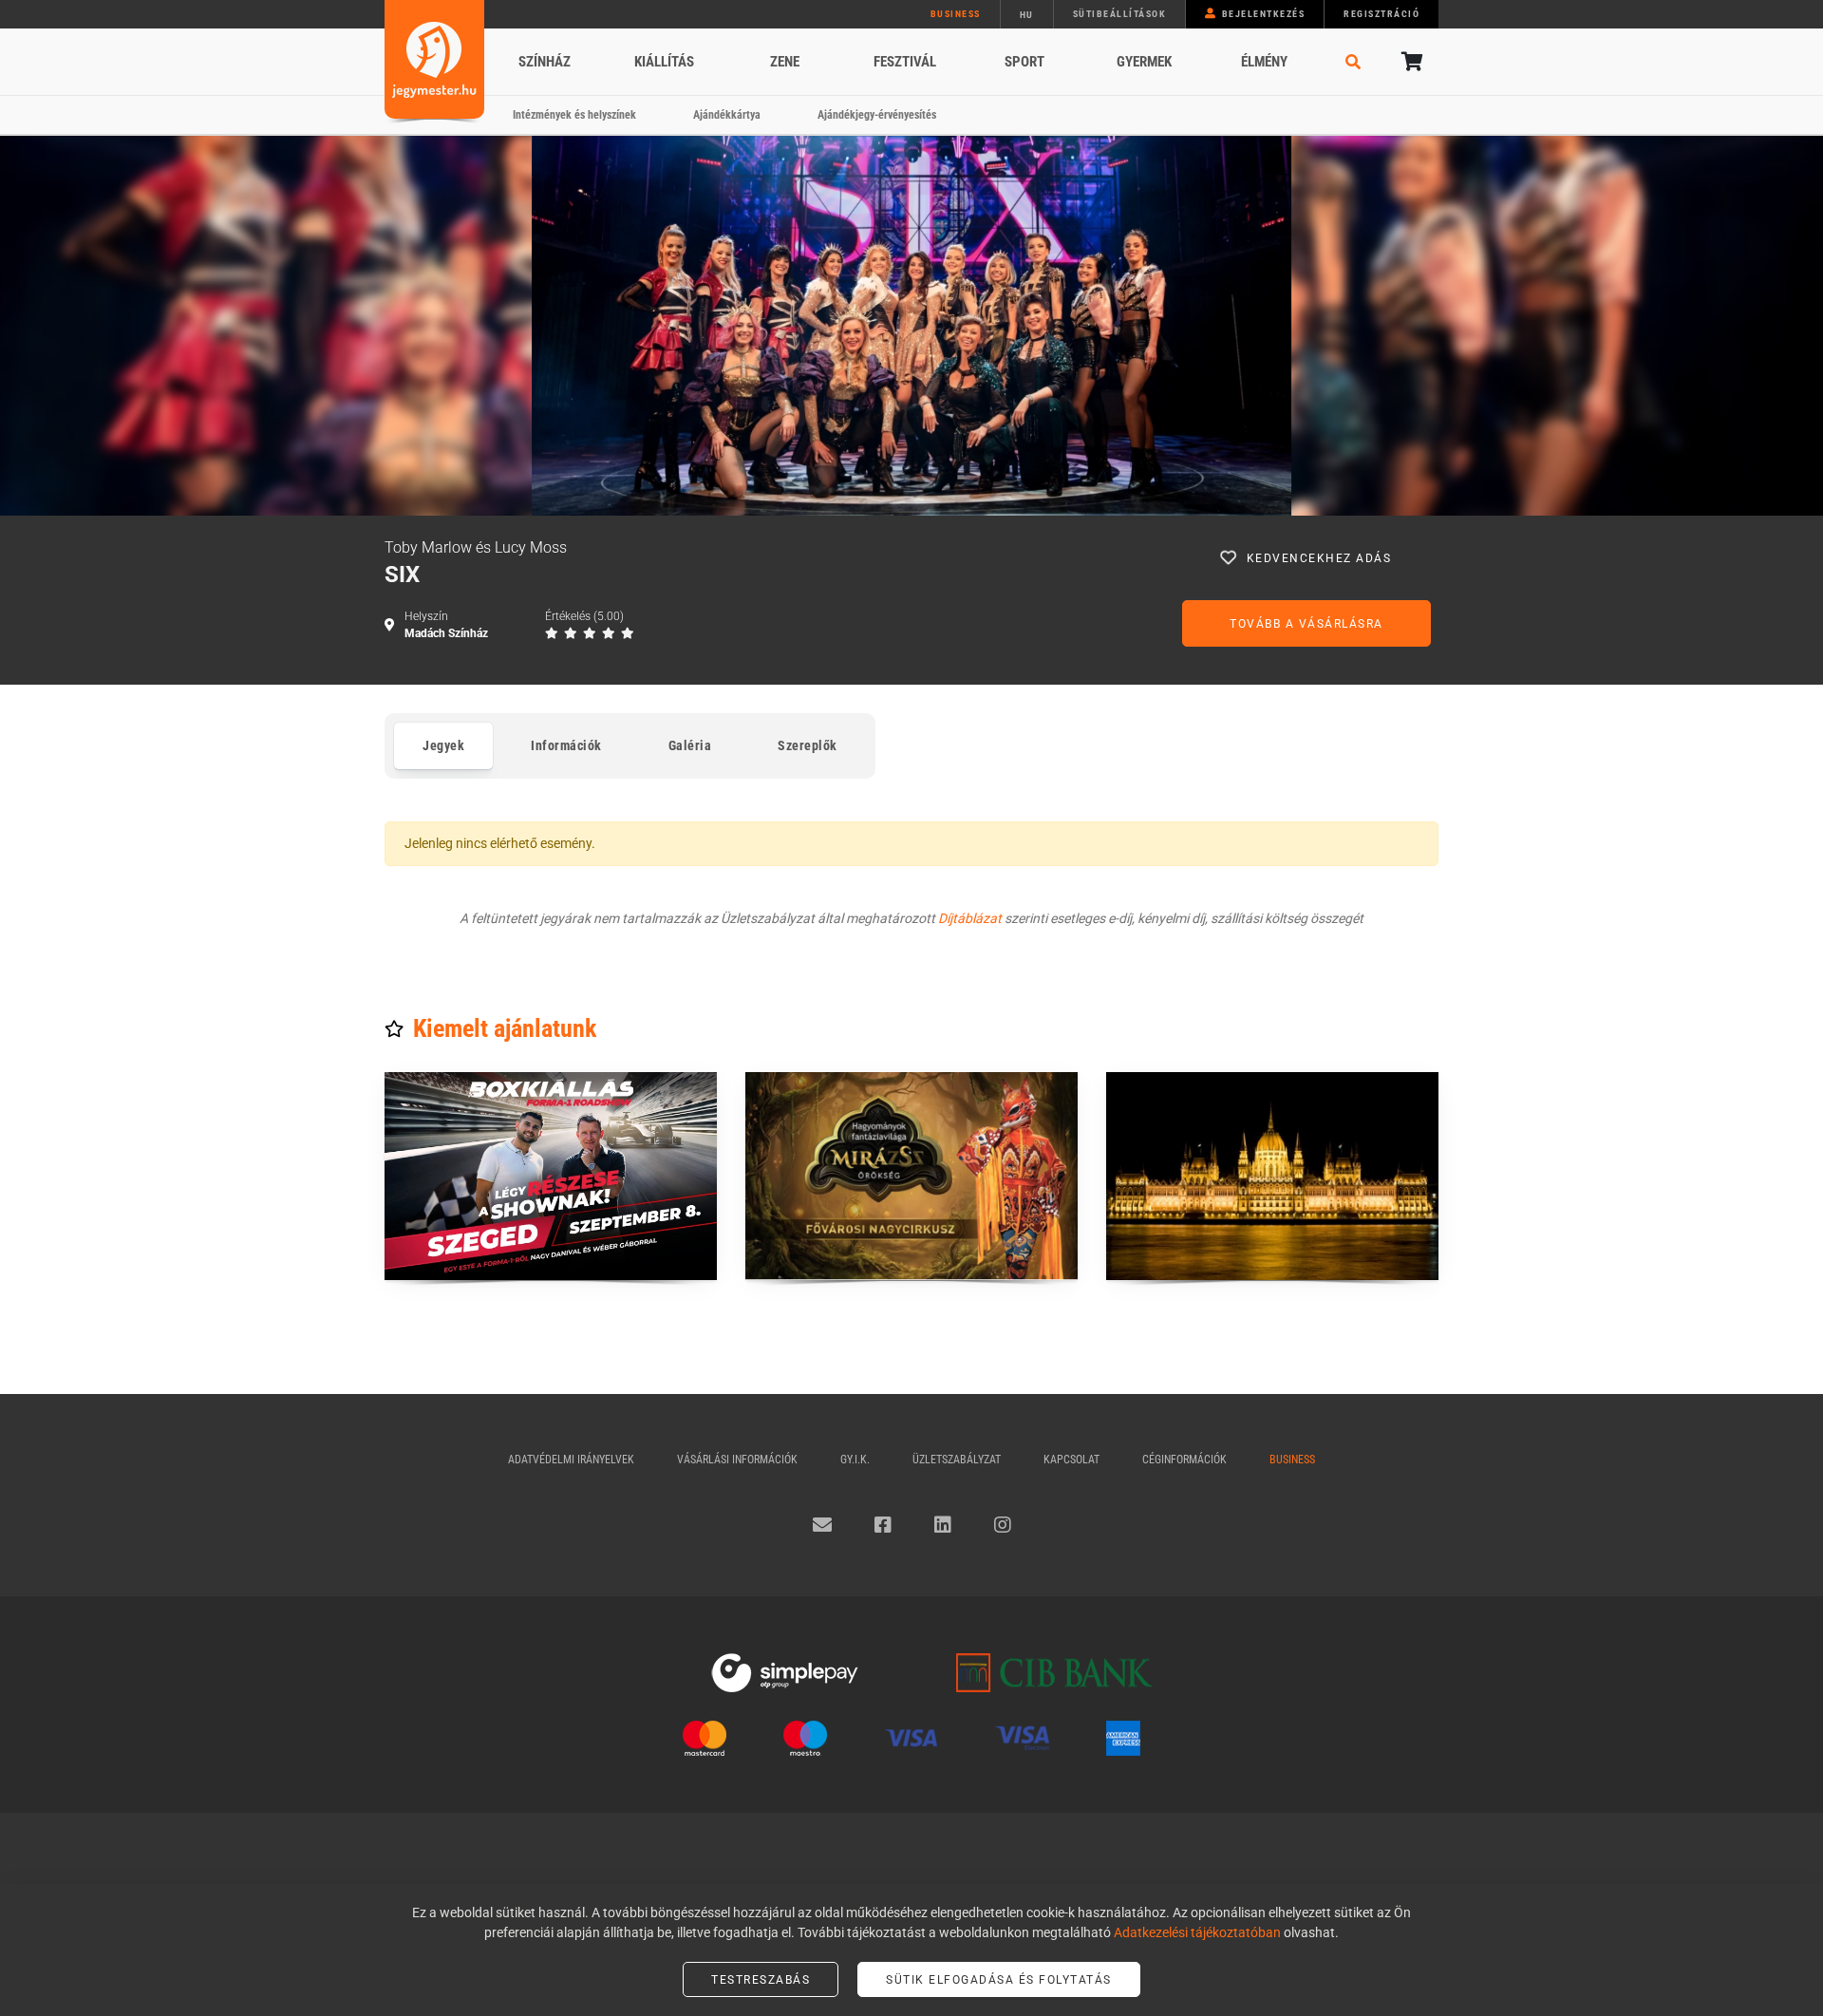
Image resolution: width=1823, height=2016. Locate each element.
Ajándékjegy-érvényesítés (877, 115)
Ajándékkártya (727, 115)
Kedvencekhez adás (1319, 558)
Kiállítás (664, 62)
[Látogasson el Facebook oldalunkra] (883, 1525)
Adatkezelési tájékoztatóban (1197, 1932)
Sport (1024, 62)
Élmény (1264, 62)
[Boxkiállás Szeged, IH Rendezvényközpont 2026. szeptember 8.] (551, 1176)
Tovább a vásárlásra (1306, 624)
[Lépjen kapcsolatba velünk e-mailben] (822, 1525)
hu (1027, 15)
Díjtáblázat (970, 918)
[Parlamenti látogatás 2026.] (1272, 1176)
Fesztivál (905, 62)
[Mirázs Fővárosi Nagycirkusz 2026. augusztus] (911, 1176)
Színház (545, 62)
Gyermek (1144, 62)
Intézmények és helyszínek (574, 115)
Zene (785, 62)
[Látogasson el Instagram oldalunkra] (1003, 1525)
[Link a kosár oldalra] (1410, 62)
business (956, 14)
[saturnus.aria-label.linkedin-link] (943, 1525)
